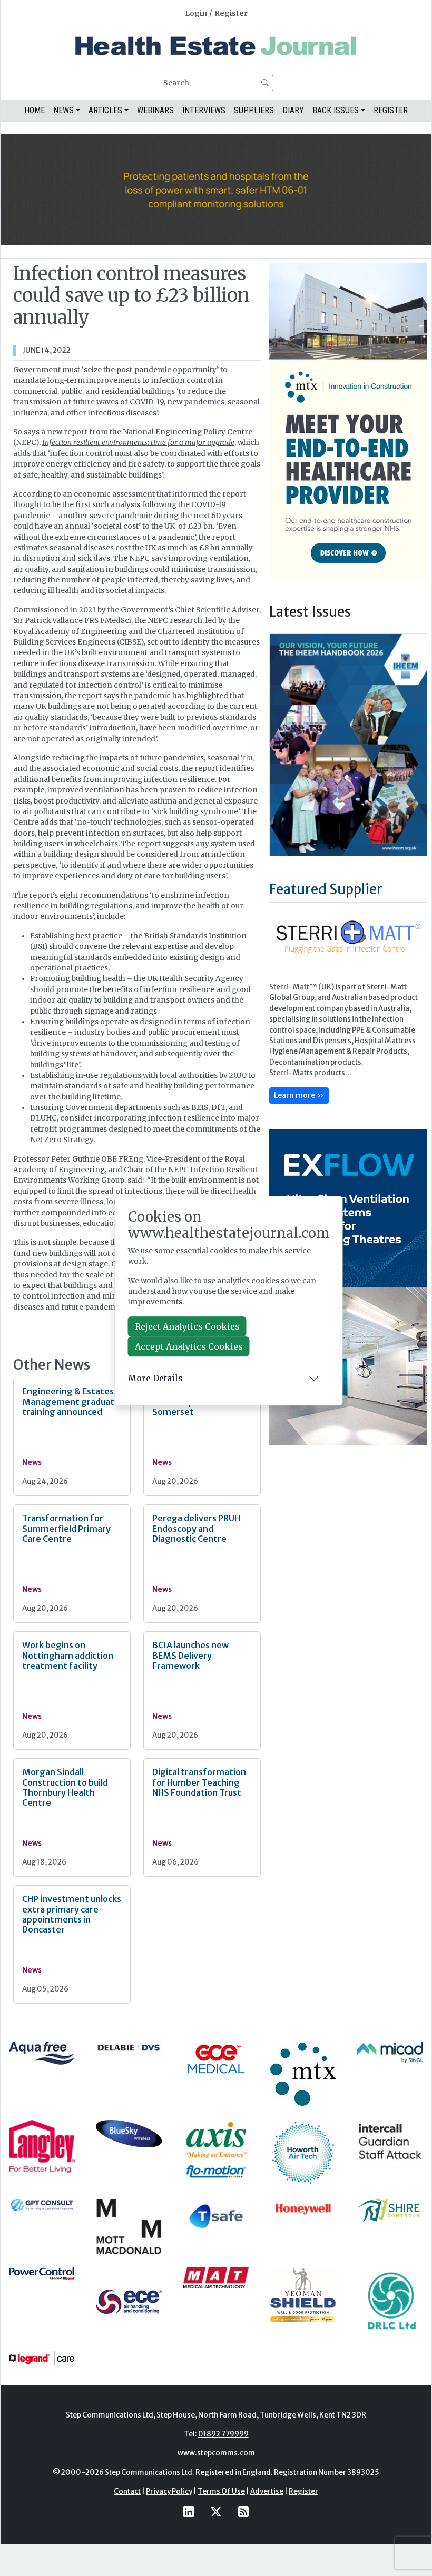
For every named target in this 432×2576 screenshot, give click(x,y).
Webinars (155, 110)
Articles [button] (105, 110)
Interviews (204, 110)
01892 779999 (223, 2434)
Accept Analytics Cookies (189, 1346)
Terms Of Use (221, 2491)
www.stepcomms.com (216, 2453)
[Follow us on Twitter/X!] (216, 2512)
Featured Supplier (326, 889)
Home (35, 110)
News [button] (63, 110)
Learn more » (299, 1095)
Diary (293, 110)
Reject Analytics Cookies (187, 1326)
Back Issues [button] (336, 110)
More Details (155, 1378)
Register (231, 13)
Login (196, 13)
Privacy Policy (169, 2491)
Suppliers (254, 110)
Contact (127, 2491)
